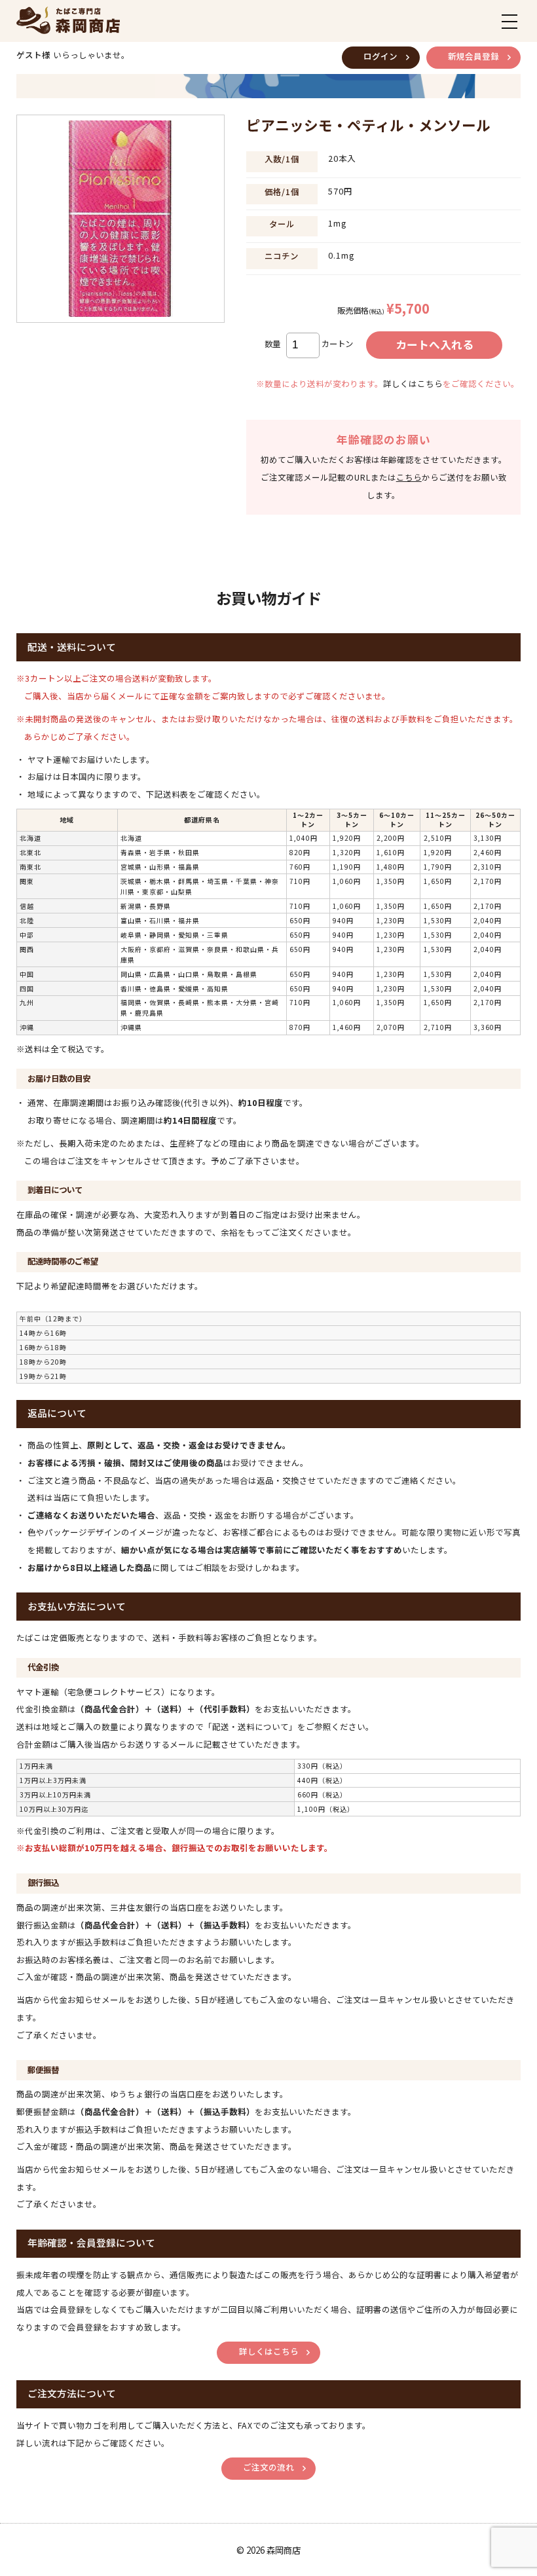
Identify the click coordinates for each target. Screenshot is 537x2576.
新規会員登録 (473, 56)
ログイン (380, 56)
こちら (409, 477)
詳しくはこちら (413, 384)
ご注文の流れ (268, 2467)
